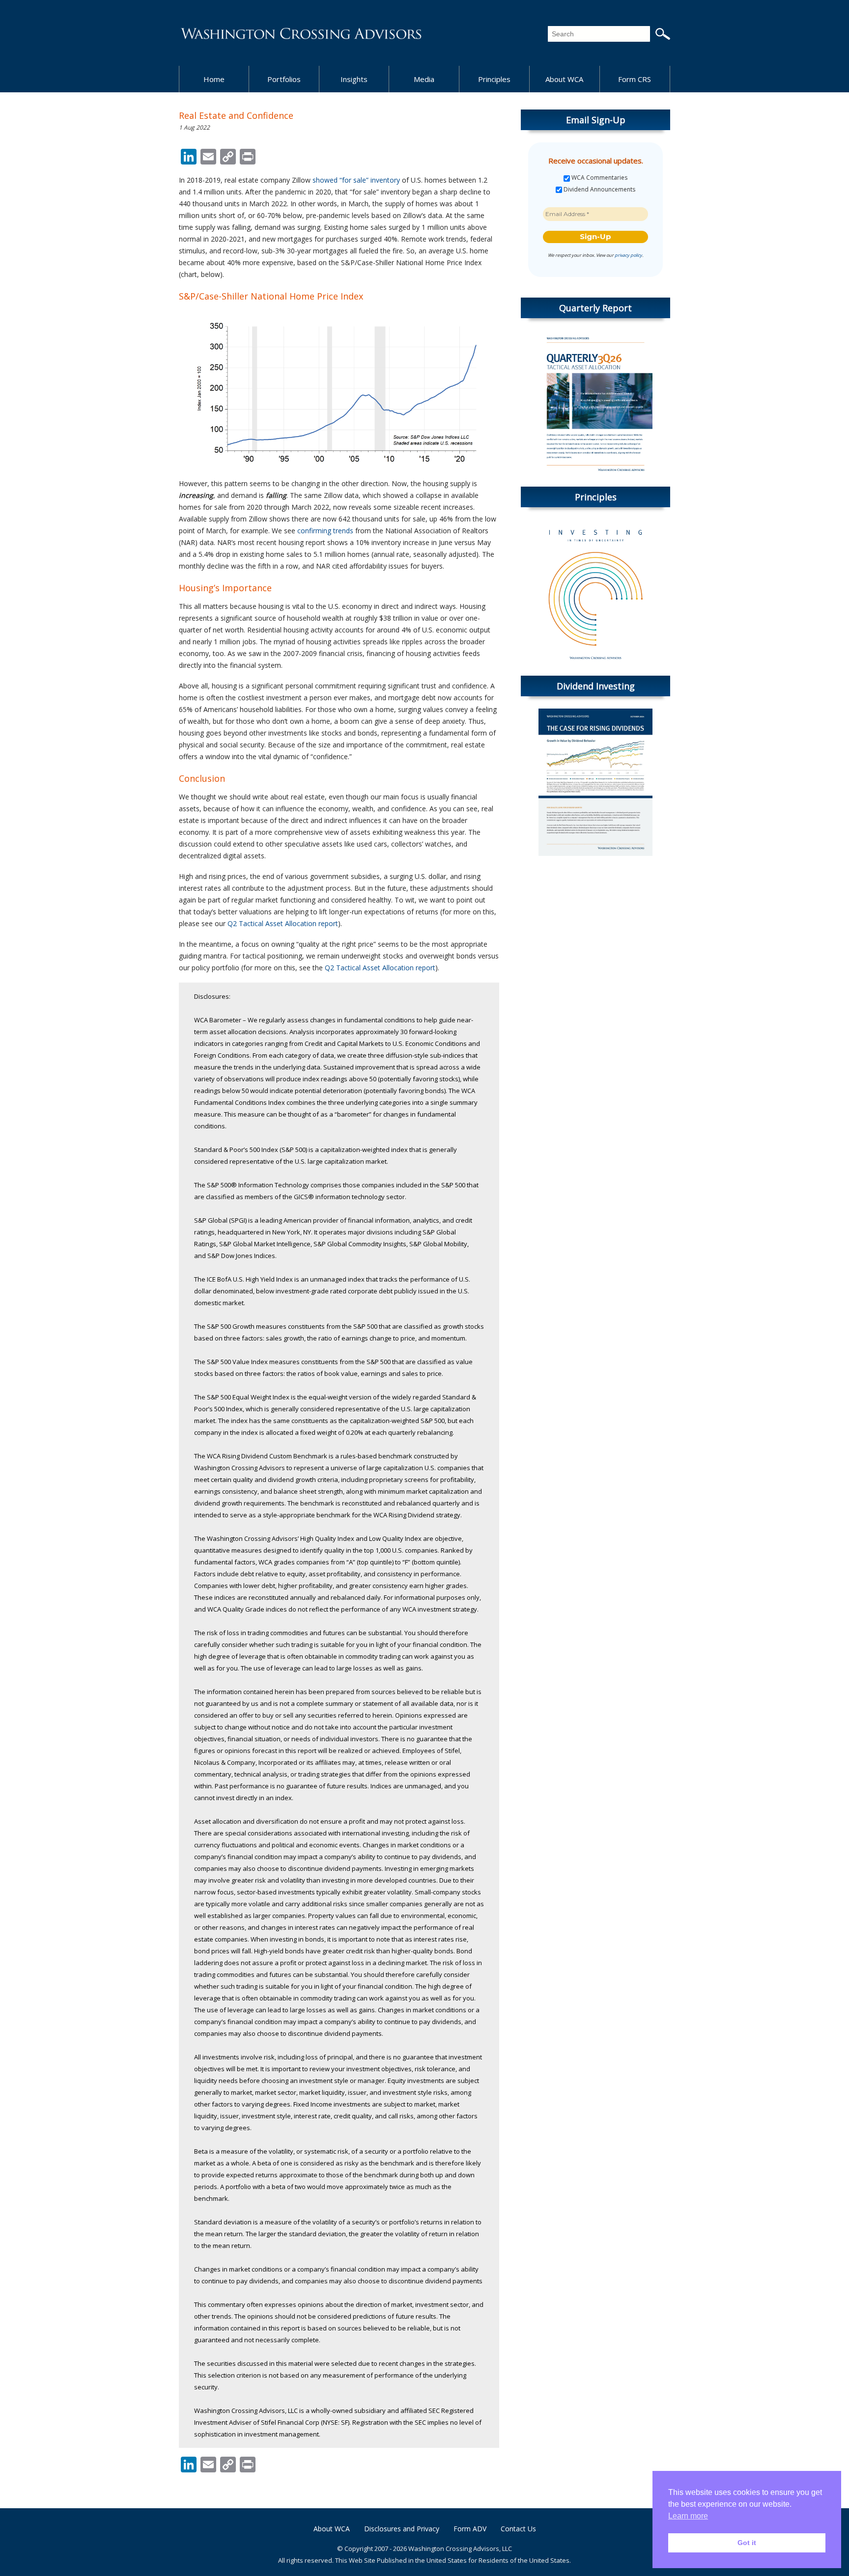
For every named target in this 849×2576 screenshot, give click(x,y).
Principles (494, 79)
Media (424, 79)
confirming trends (325, 531)
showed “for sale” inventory (356, 180)
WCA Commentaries (599, 178)
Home (214, 79)
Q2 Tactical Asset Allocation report (283, 923)
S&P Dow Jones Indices (241, 1256)
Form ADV (470, 2529)
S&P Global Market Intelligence (265, 1244)
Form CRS (635, 79)
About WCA (564, 79)
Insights (354, 79)
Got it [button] (747, 2543)
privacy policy (628, 255)
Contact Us (518, 2529)
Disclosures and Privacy (402, 2529)
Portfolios (284, 79)
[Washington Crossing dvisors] (302, 33)
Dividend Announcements (599, 190)
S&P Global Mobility (438, 1244)
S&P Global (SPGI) (220, 1220)
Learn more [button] (688, 2516)
